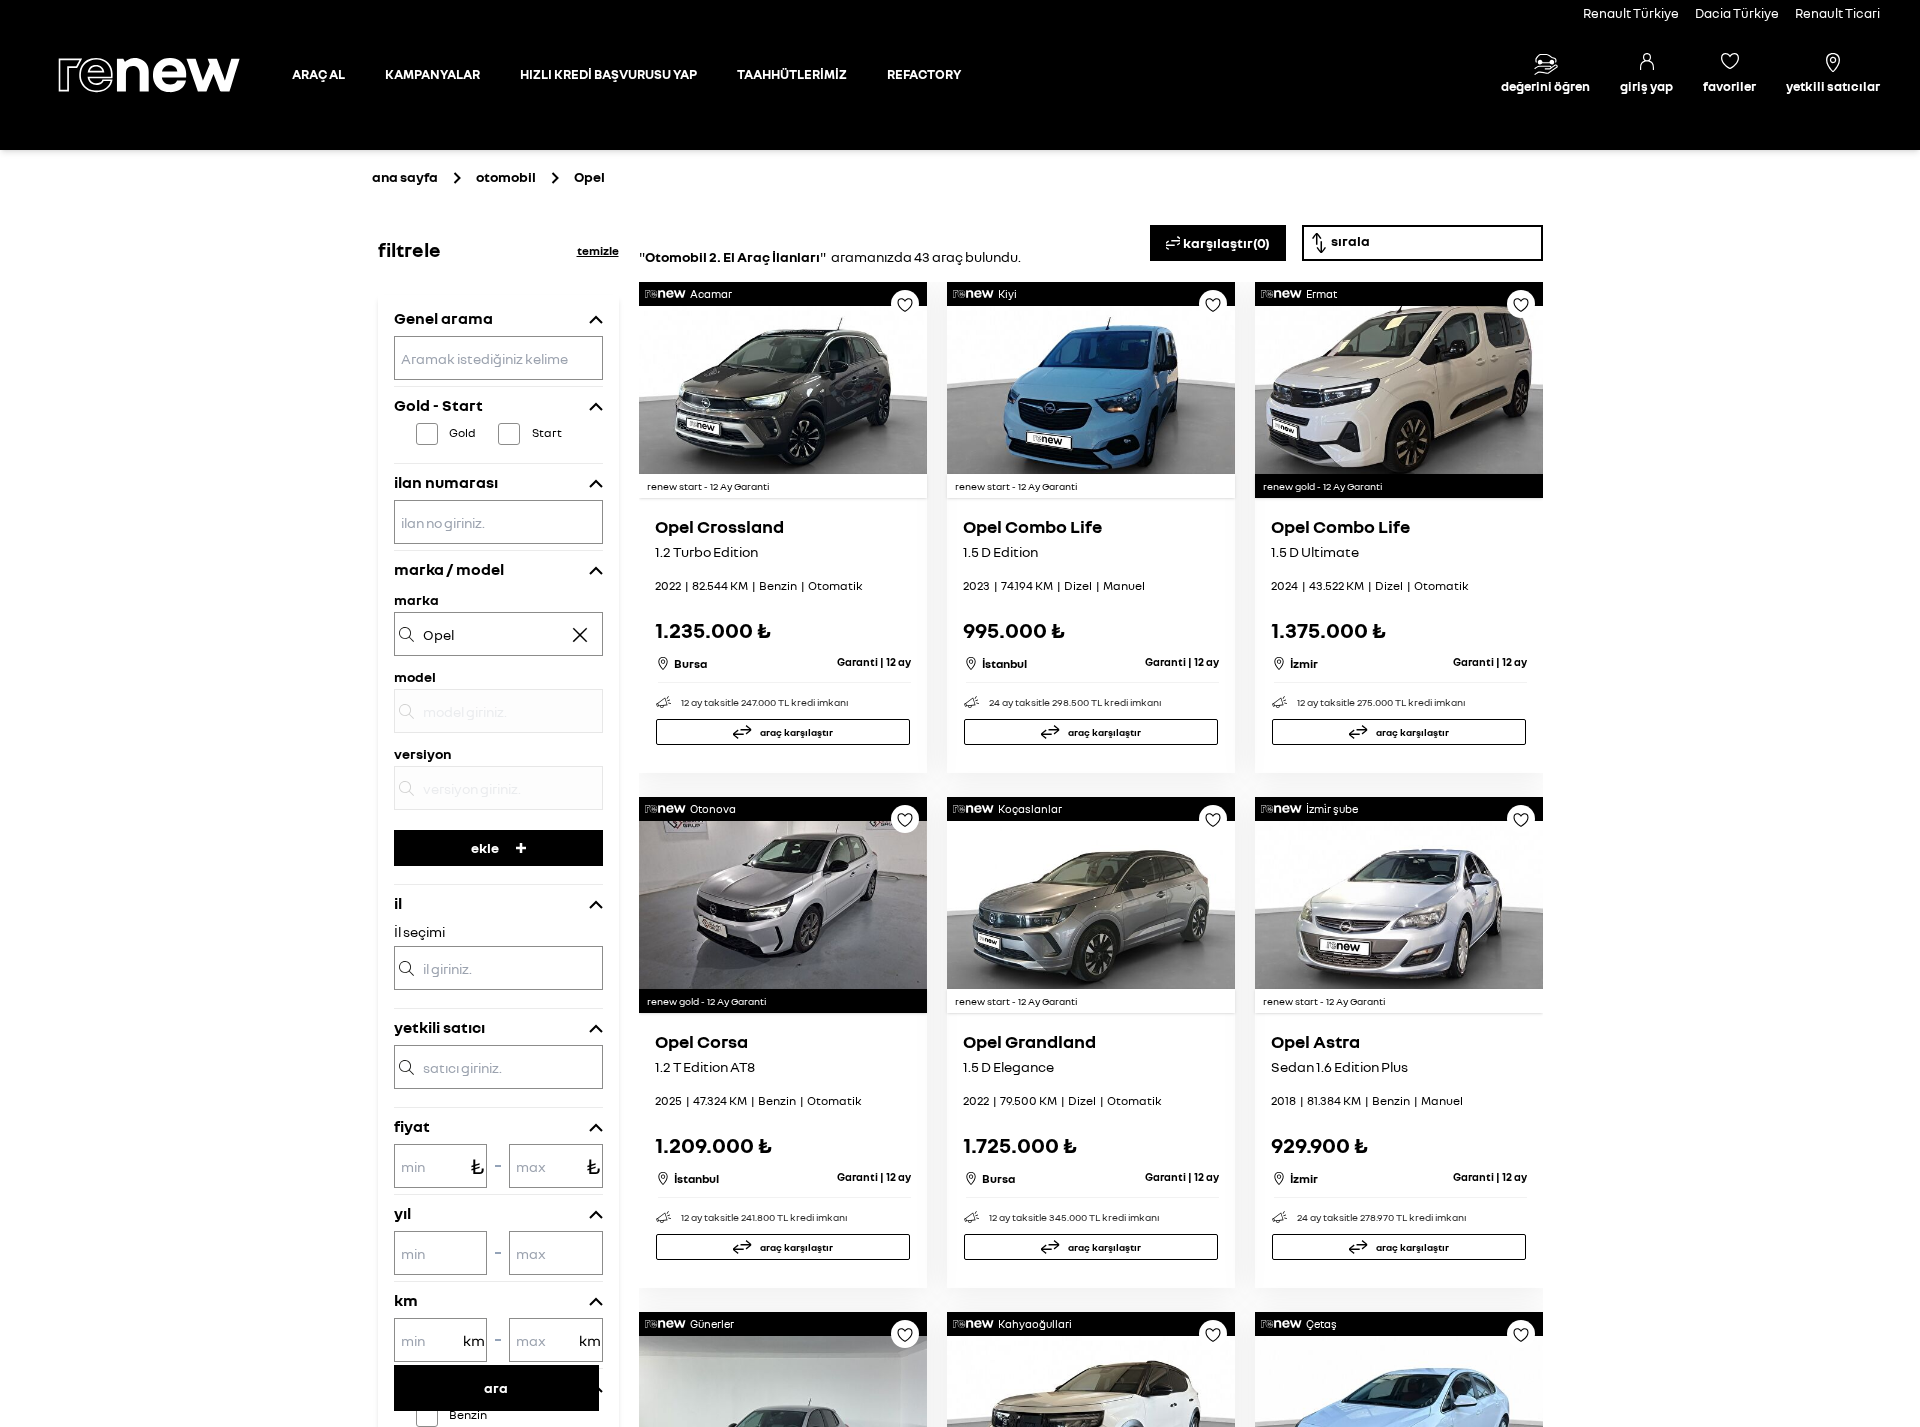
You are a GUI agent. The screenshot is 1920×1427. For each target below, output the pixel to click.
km (406, 1300)
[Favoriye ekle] (905, 311)
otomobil (506, 176)
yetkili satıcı (439, 1027)
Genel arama (443, 318)
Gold (462, 432)
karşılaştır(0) (1226, 242)
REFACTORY (924, 74)
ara (496, 1387)
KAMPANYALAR (432, 74)
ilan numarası (446, 482)
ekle (485, 847)
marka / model (449, 569)
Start (547, 432)
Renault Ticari (1837, 13)
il (398, 903)
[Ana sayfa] (166, 75)
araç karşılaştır (796, 732)
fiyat (412, 1126)
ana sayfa (405, 176)
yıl (402, 1213)
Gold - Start (438, 405)
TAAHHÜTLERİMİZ (792, 74)
